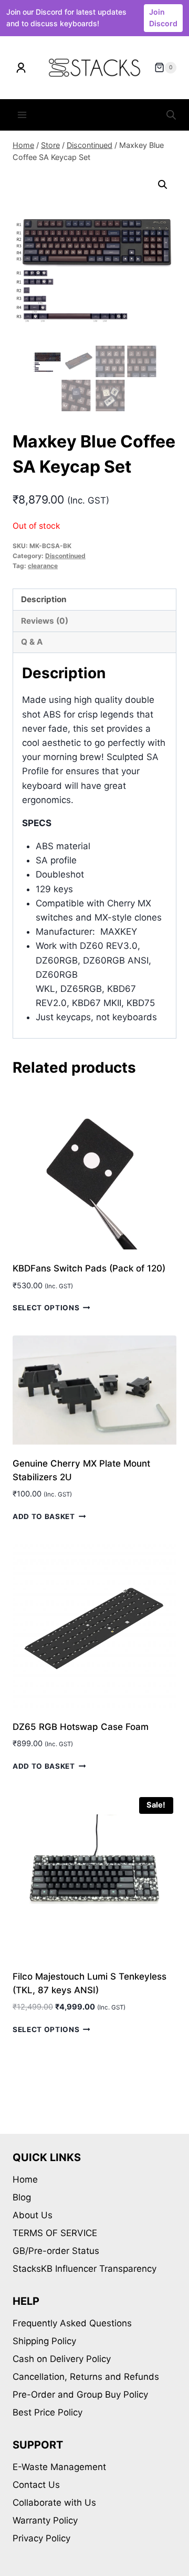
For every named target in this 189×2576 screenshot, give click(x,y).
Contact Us (36, 2485)
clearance (43, 566)
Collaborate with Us (54, 2503)
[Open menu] (22, 115)
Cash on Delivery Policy (62, 2359)
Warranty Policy (45, 2520)
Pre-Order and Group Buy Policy (80, 2395)
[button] (163, 185)
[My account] (21, 68)
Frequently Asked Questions (72, 2323)
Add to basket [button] (44, 1516)
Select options (46, 1308)
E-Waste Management (59, 2467)
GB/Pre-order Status (56, 2251)
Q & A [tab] (32, 642)
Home (25, 2179)
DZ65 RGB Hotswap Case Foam (81, 1727)
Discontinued (65, 556)
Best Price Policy (48, 2412)
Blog (22, 2197)
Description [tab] (44, 599)
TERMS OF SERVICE (55, 2233)
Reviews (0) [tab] (45, 621)
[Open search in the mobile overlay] (171, 115)
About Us (33, 2215)
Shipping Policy (44, 2341)
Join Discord (163, 18)
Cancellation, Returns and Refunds (86, 2377)
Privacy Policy (41, 2538)
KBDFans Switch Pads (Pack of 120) (89, 1268)
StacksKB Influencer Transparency (85, 2269)
